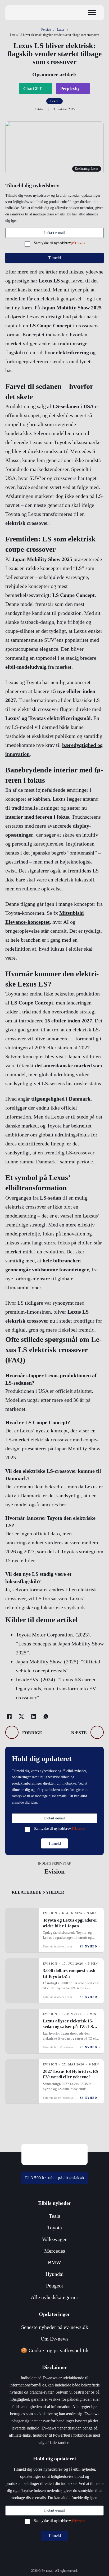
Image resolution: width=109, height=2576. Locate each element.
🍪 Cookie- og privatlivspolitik (55, 2350)
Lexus (61, 30)
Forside (46, 30)
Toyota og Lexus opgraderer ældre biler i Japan (70, 1923)
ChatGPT (33, 89)
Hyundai (55, 2274)
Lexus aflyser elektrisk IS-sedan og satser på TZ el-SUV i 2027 (71, 2027)
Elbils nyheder (55, 2203)
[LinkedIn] (34, 1716)
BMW (54, 2262)
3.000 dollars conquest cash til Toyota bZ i (69, 1973)
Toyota (54, 2228)
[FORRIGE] (12, 1732)
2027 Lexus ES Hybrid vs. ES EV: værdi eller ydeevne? (70, 2074)
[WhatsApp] (46, 1716)
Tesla (55, 2216)
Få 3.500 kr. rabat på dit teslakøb (55, 2178)
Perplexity (70, 89)
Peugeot (55, 2286)
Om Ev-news (55, 2339)
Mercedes (55, 2251)
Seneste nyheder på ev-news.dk (55, 2327)
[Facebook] (9, 1716)
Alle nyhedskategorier (54, 2297)
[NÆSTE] (97, 1732)
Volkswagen (55, 2239)
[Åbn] (92, 13)
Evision (54, 1871)
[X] (21, 1716)
